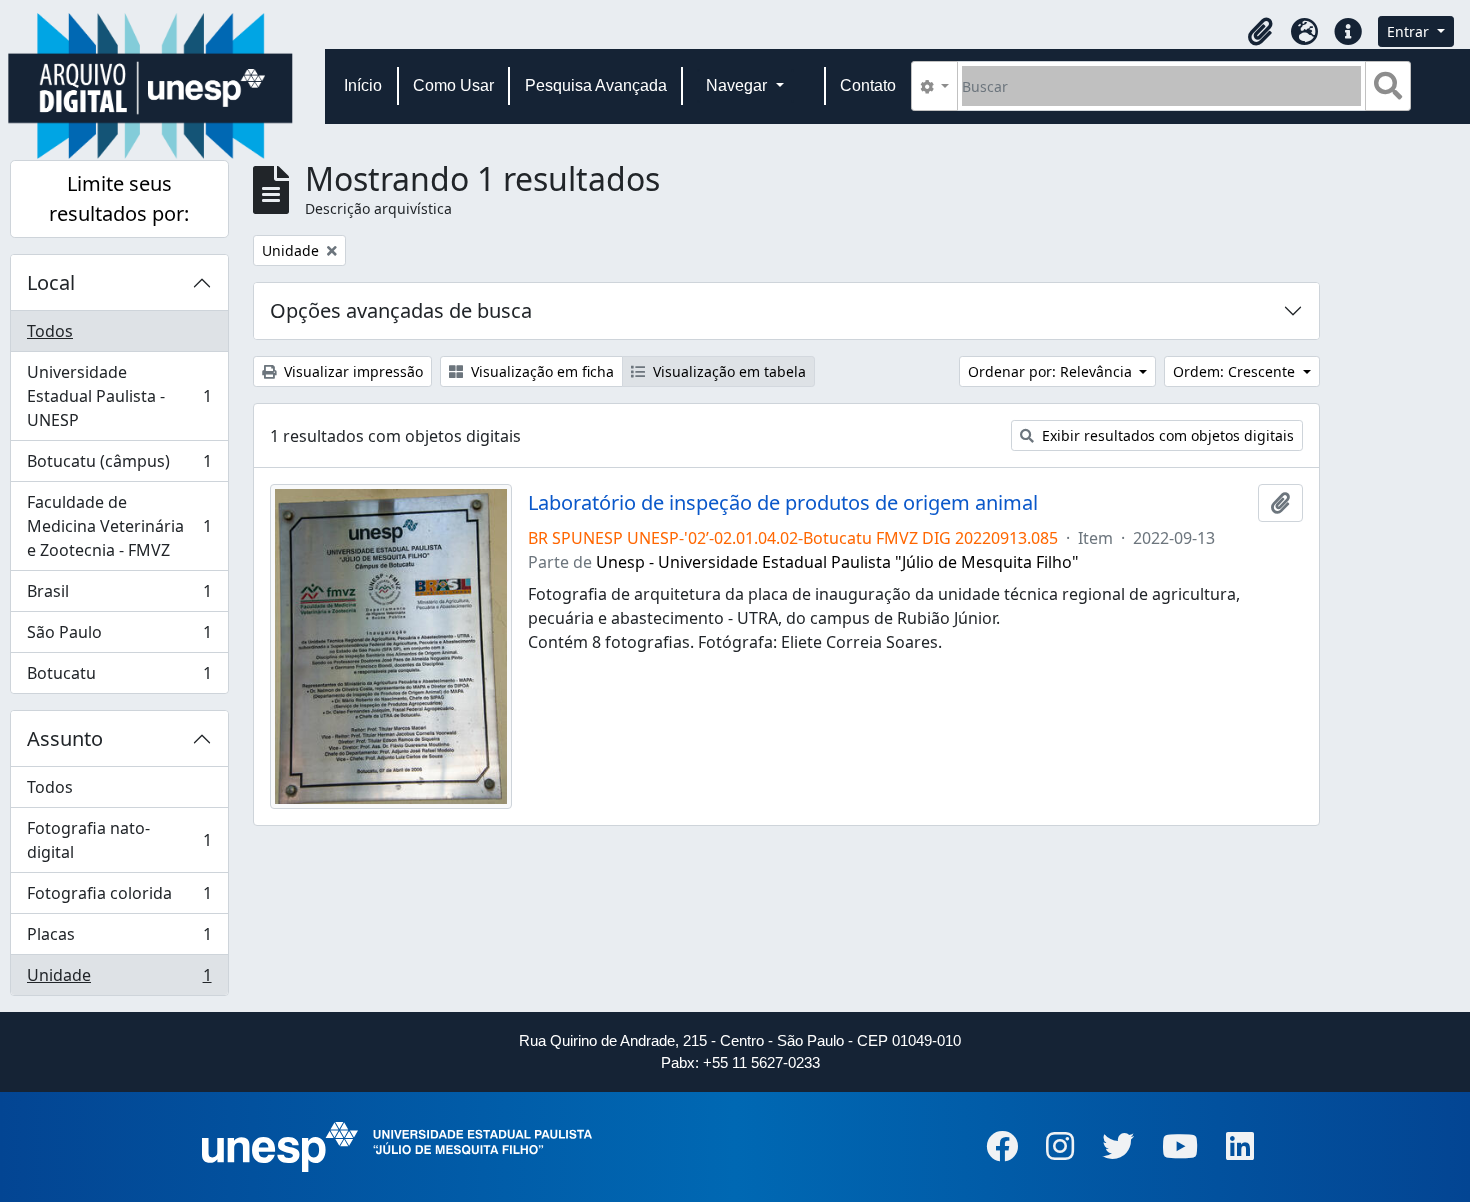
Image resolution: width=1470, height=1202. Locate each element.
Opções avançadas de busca (401, 310)
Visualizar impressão (351, 371)
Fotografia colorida (119, 898)
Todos (50, 331)
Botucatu (119, 677)
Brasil (119, 596)
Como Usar (453, 85)
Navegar (738, 85)
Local (51, 282)
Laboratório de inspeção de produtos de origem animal (783, 503)
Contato (868, 85)
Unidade (119, 979)
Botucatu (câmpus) (119, 466)
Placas (119, 939)
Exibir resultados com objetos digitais (1166, 435)
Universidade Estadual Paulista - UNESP (119, 396)
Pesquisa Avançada (596, 85)
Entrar (1410, 31)
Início (363, 85)
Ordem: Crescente (1236, 371)
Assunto (65, 738)
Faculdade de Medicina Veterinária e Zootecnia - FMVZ (119, 526)
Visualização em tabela (727, 371)
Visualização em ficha (540, 371)
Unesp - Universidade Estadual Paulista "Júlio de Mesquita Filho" (837, 562)
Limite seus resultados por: (119, 198)
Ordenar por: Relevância (1052, 371)
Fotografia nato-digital (119, 840)
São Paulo (119, 637)
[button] (1260, 32)
